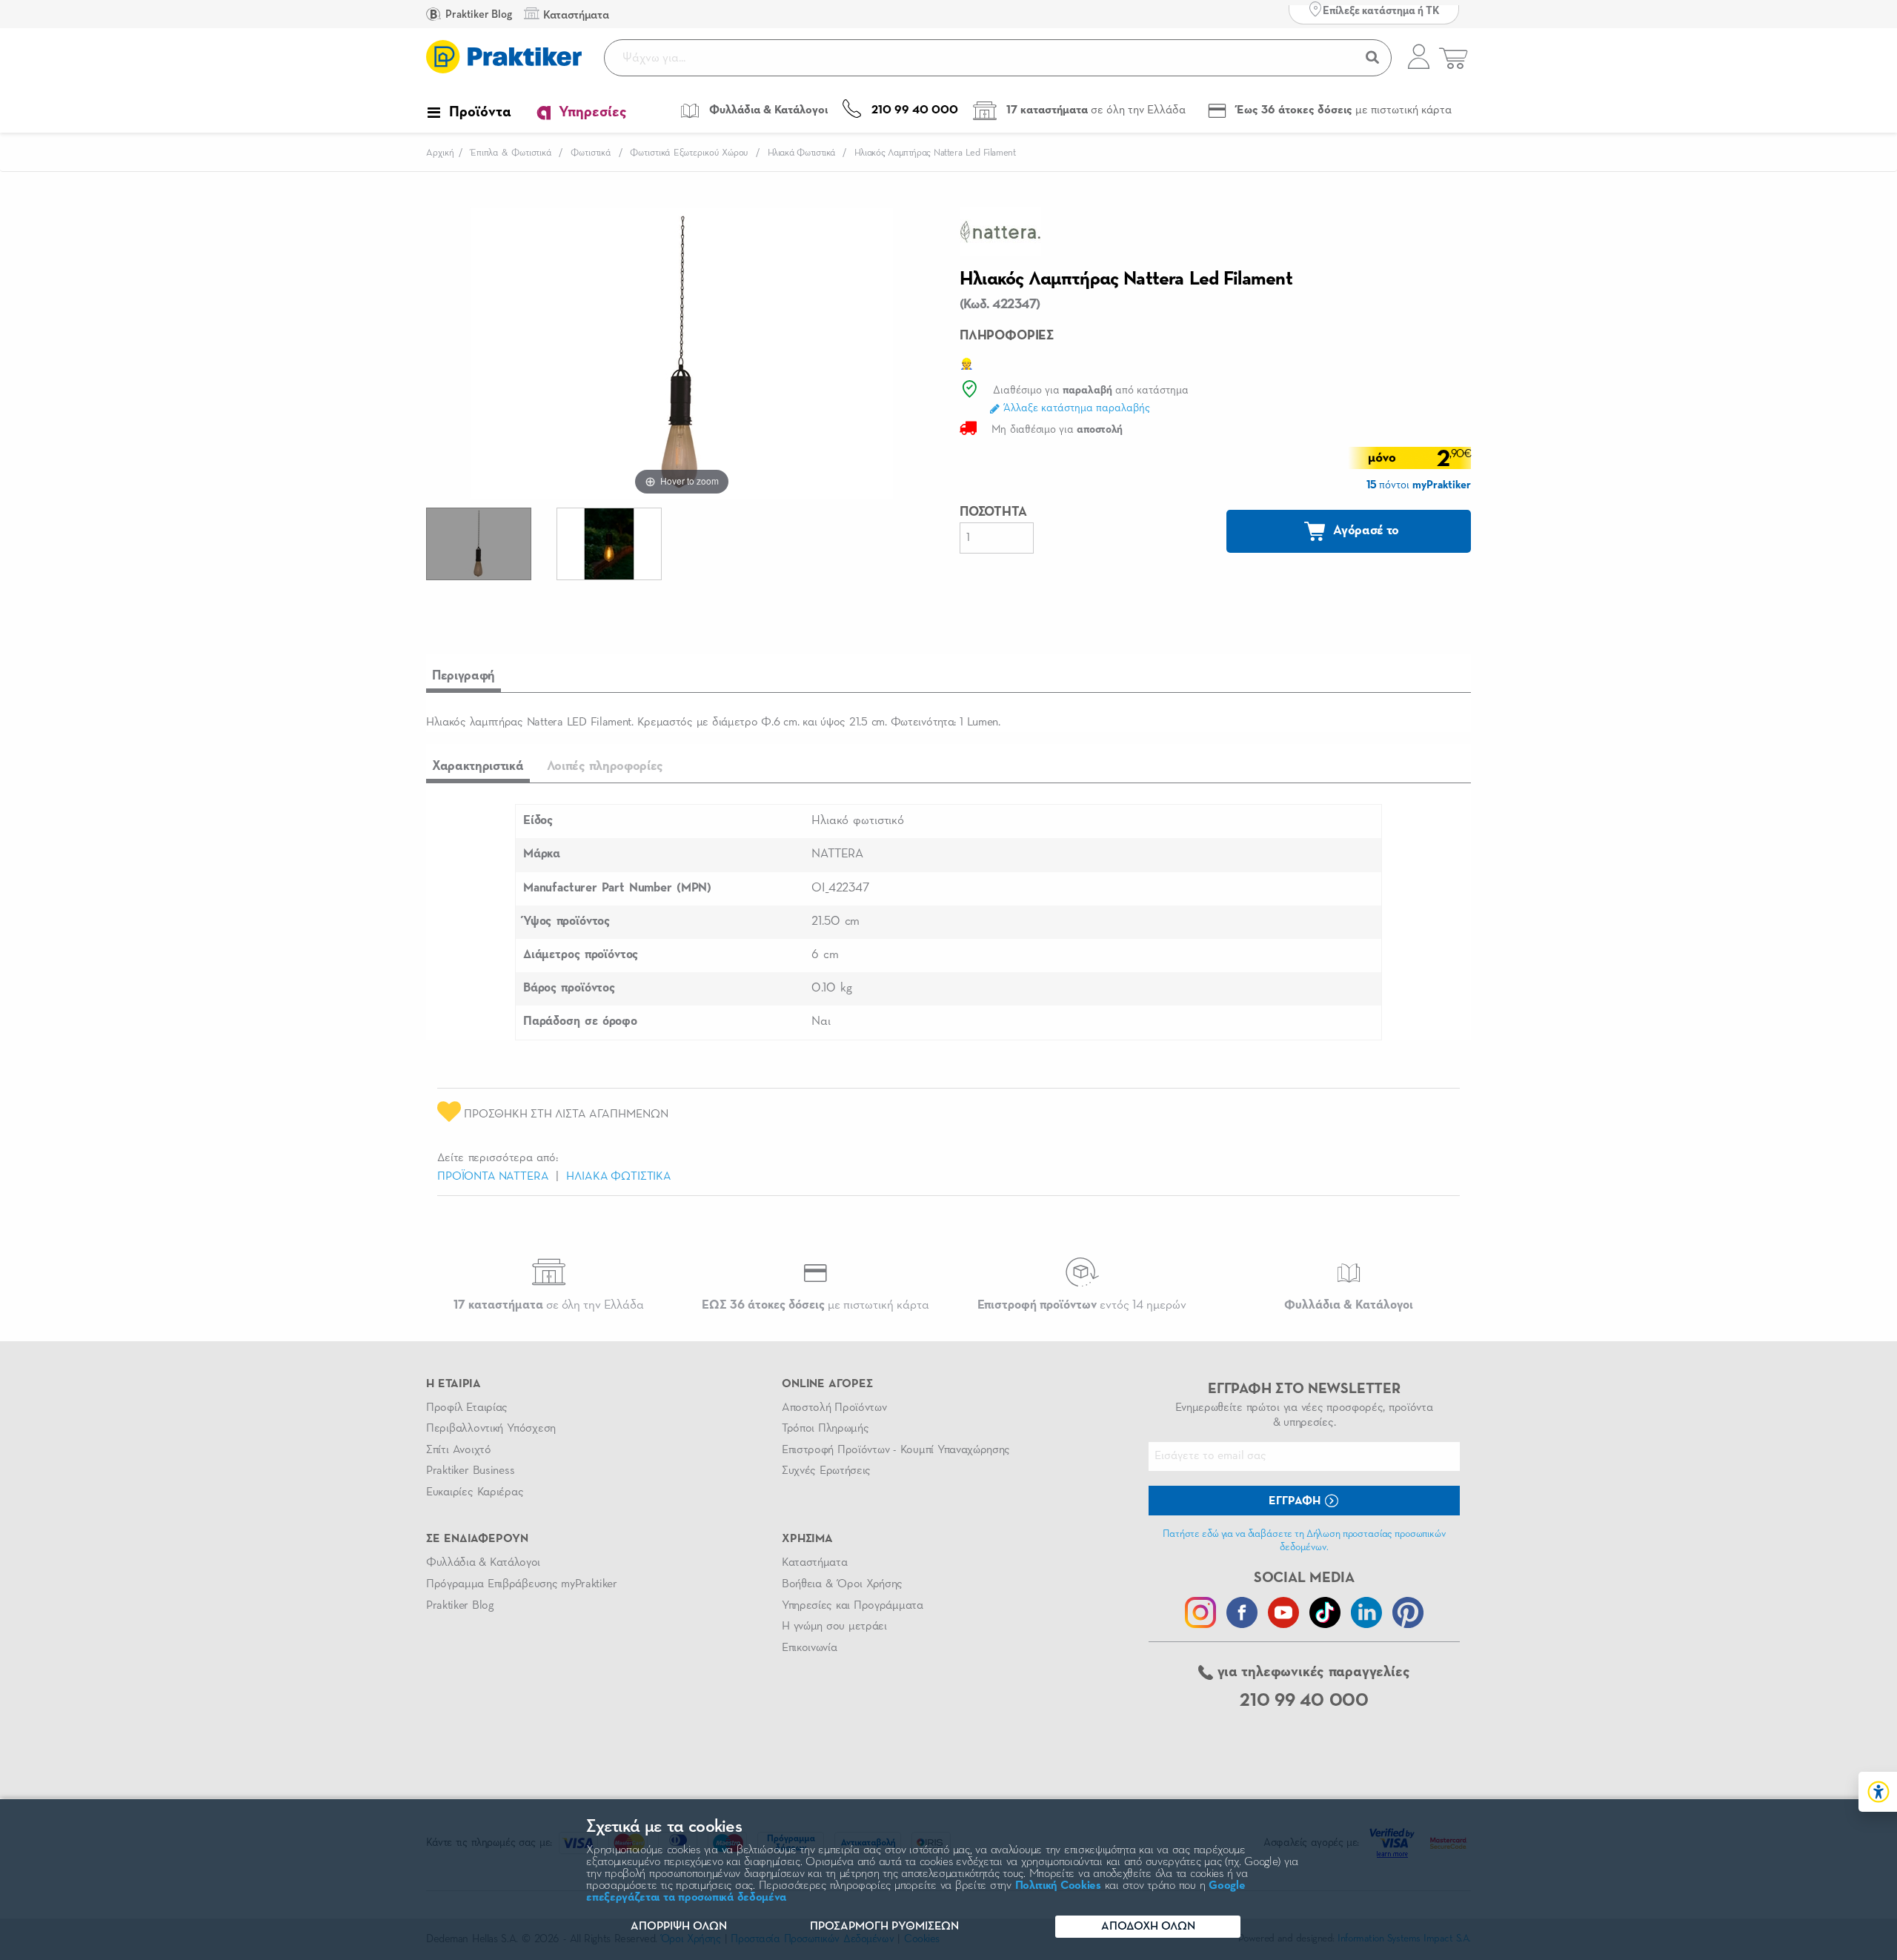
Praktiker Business (470, 1471)
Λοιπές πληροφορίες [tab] (605, 766)
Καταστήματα (814, 1563)
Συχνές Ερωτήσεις (826, 1471)
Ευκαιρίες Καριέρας (475, 1492)
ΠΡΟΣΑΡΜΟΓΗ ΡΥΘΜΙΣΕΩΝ (884, 1927)
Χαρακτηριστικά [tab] (478, 766)
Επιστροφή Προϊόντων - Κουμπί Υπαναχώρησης (896, 1450)
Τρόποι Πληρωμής (825, 1429)
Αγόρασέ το (1365, 531)
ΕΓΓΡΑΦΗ (1296, 1501)
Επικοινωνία (809, 1648)
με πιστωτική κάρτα (815, 1305)
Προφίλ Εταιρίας (467, 1408)
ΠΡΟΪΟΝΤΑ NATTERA (493, 1177)
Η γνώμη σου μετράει (834, 1627)
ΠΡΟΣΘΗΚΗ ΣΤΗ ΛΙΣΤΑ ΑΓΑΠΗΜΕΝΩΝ (565, 1114)
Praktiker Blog (478, 14)
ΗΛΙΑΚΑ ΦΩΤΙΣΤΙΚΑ (618, 1177)
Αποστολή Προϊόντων (834, 1408)
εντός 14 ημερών (1082, 1305)
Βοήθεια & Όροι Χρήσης (842, 1584)
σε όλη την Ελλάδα (549, 1305)
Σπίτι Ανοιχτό (459, 1450)
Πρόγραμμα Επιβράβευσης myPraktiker (522, 1584)
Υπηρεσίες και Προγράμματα (853, 1606)
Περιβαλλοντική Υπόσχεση (491, 1429)
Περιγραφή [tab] (464, 676)
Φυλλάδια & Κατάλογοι (483, 1563)
